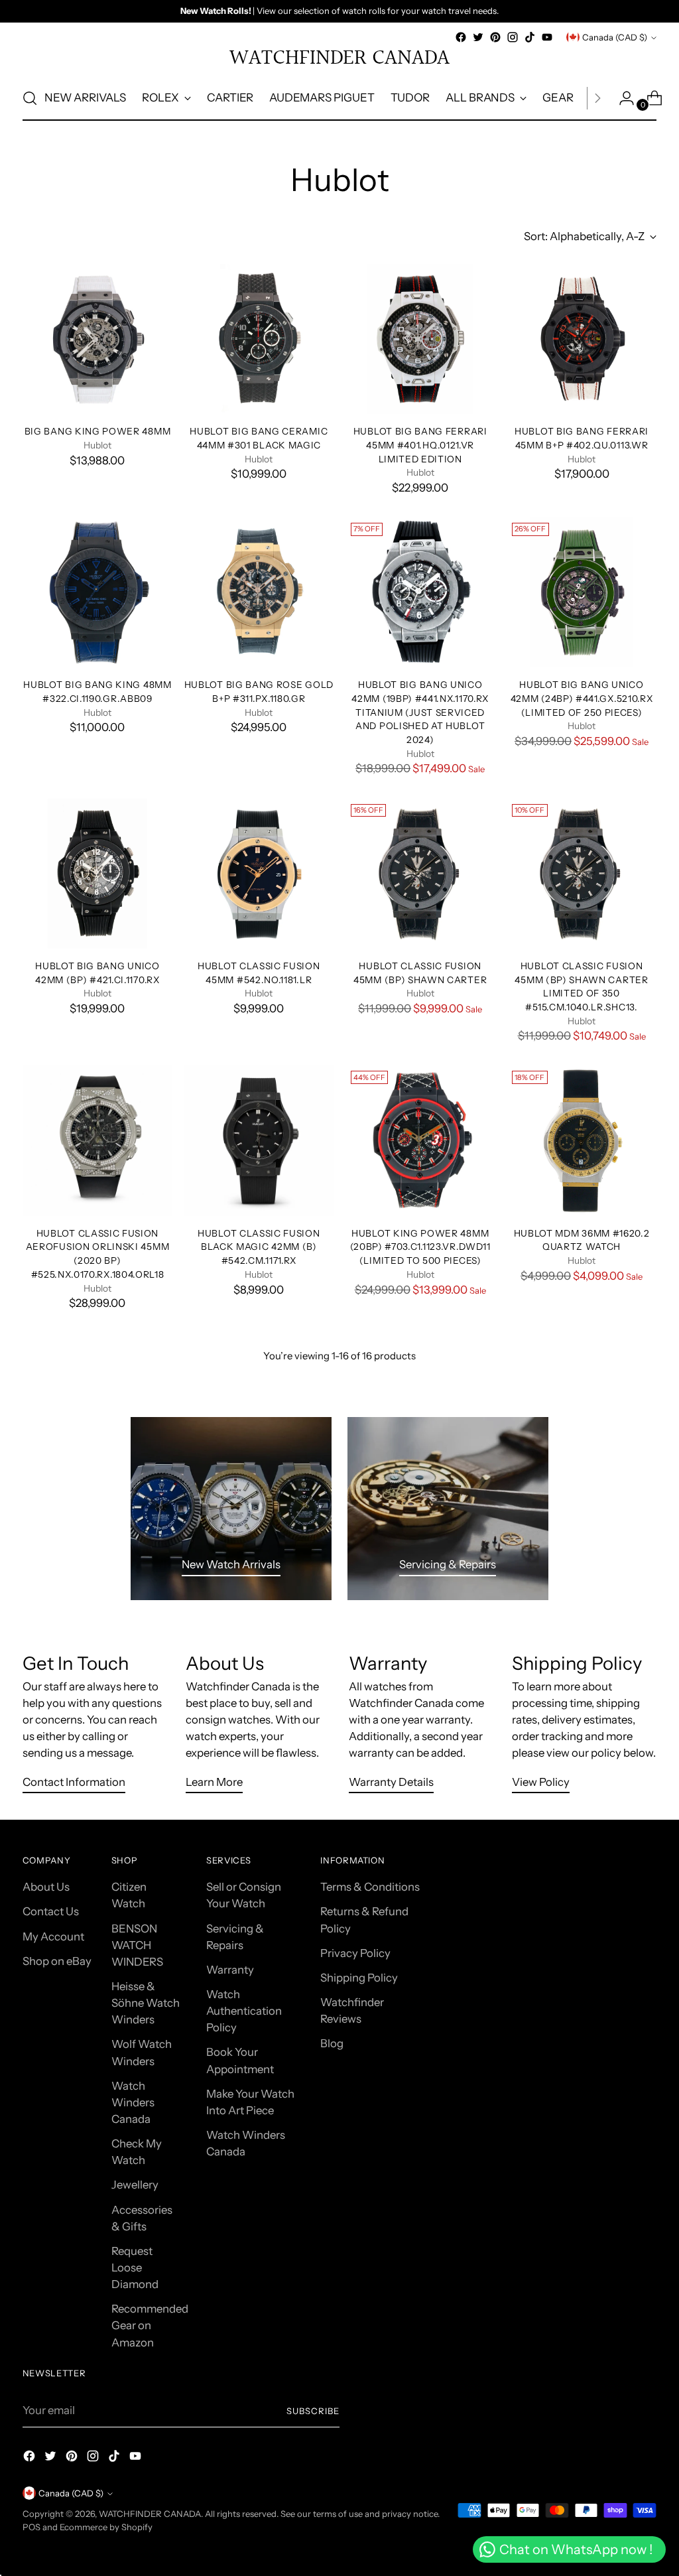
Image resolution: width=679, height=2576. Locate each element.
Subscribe (313, 2411)
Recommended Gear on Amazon (150, 2325)
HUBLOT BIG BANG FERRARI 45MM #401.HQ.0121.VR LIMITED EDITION (420, 445)
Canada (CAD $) (615, 37)
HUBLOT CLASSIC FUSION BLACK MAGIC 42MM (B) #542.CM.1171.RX (259, 1247)
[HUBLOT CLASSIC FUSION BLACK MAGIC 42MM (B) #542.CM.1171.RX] (259, 1140)
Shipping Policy (359, 1978)
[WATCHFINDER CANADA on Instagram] (513, 37)
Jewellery (135, 2185)
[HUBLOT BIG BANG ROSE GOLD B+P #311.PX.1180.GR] (259, 592)
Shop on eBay (57, 1961)
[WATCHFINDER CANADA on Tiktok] (530, 37)
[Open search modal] (30, 98)
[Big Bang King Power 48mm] (97, 339)
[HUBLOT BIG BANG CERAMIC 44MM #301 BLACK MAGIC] (259, 339)
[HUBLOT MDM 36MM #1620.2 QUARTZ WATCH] (582, 1140)
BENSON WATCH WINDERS (137, 1945)
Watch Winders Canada (133, 2102)
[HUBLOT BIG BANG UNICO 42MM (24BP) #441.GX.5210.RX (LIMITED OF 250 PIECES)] (582, 592)
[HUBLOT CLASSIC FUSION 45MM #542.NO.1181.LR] (259, 874)
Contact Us (51, 1911)
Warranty (230, 1970)
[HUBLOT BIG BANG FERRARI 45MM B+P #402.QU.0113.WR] (582, 339)
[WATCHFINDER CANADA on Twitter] (478, 37)
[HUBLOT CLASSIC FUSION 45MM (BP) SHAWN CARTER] (420, 874)
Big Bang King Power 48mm (98, 431)
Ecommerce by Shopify (106, 2527)
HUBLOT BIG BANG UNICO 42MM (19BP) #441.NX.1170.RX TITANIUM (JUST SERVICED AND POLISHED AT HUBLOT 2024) (420, 712)
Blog (332, 2043)
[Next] (597, 98)
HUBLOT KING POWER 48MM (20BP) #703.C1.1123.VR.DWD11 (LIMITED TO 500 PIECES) (420, 1247)
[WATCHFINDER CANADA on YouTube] (547, 37)
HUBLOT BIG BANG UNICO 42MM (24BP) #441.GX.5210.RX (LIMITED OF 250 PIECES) (582, 698)
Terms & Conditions (370, 1887)
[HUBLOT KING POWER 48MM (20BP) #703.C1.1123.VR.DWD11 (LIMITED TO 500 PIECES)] (420, 1140)
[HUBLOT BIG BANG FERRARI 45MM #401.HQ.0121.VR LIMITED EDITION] (420, 339)
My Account (53, 1936)
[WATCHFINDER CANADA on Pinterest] (495, 37)
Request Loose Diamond (135, 2268)
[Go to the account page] (621, 98)
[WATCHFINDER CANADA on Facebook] (461, 37)
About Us (46, 1887)
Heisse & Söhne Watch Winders (146, 2003)
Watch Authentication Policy (244, 2011)
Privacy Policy (355, 1953)
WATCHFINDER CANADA (150, 2514)
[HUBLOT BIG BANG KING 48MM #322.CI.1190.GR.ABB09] (97, 592)
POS (31, 2527)
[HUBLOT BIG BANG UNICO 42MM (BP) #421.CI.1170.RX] (97, 874)
